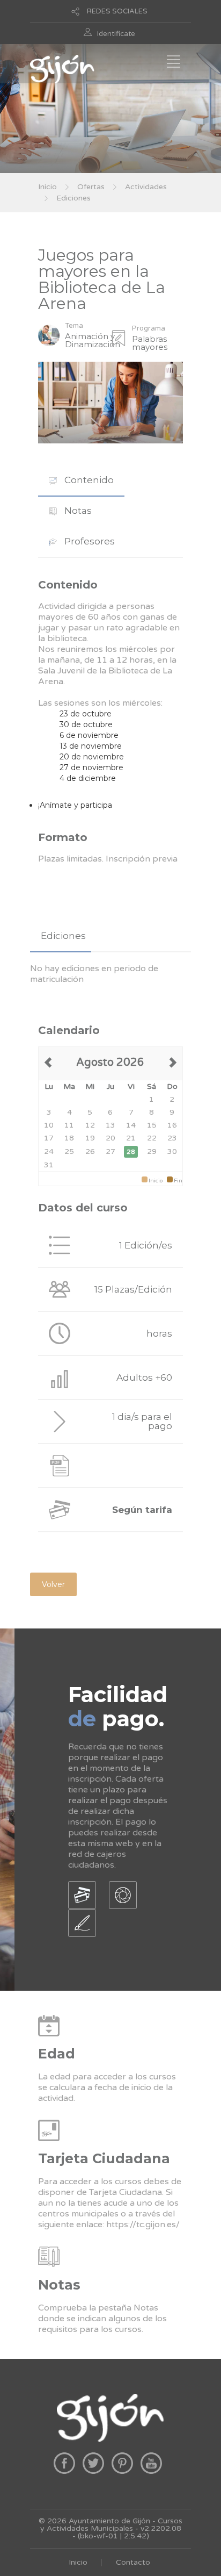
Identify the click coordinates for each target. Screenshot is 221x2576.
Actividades (146, 187)
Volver (53, 1584)
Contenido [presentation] (88, 480)
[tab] (81, 480)
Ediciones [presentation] (63, 936)
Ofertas (91, 187)
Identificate (116, 34)
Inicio (47, 187)
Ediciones (73, 198)
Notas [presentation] (77, 511)
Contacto (133, 2562)
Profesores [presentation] (89, 541)
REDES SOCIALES (117, 11)
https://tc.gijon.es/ (143, 2225)
